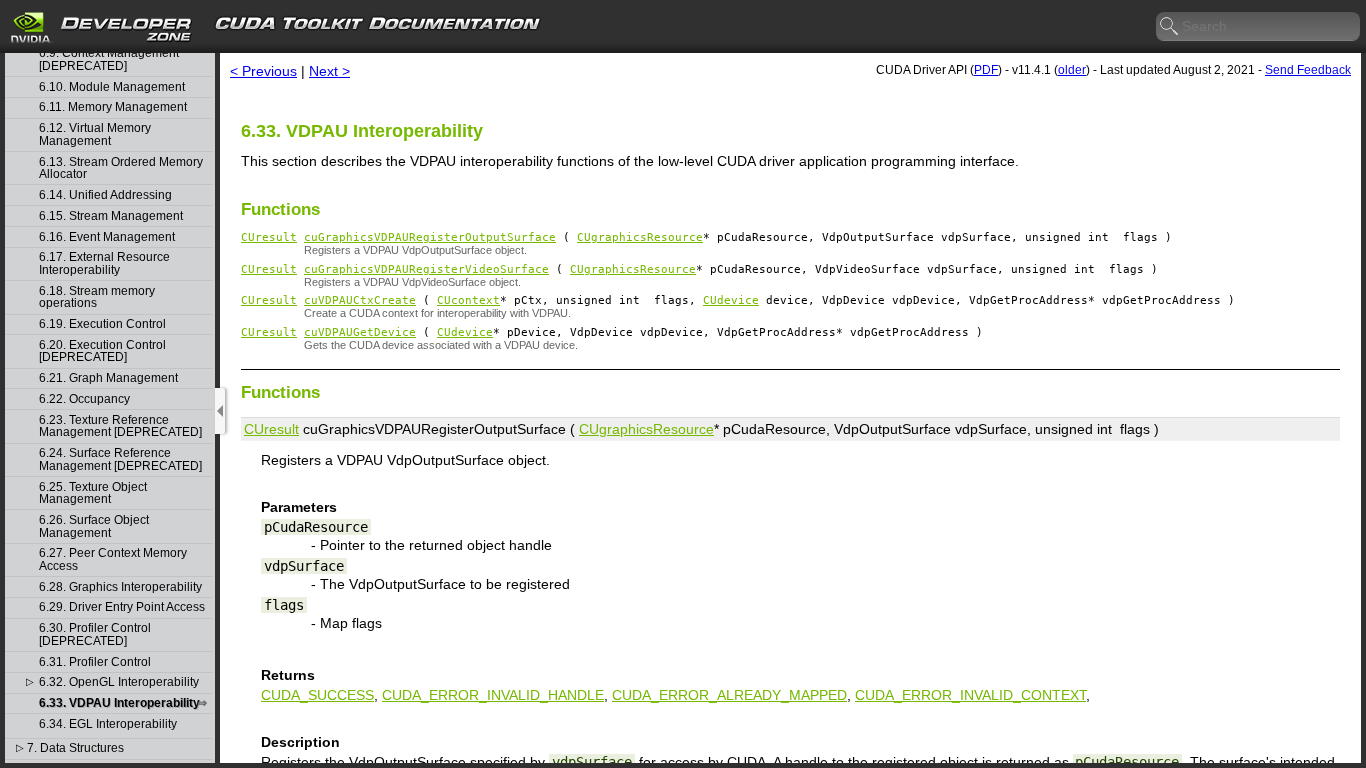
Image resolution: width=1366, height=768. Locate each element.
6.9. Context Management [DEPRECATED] (109, 59)
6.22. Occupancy (84, 399)
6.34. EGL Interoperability (108, 724)
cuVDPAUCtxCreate (360, 300)
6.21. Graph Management (108, 378)
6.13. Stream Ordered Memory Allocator (121, 168)
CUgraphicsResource (640, 237)
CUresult (269, 237)
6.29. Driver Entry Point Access (122, 607)
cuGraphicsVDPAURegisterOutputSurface (430, 237)
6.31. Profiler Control (95, 662)
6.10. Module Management (112, 87)
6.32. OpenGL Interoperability (119, 682)
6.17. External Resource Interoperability (104, 263)
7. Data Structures (75, 748)
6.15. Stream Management (111, 216)
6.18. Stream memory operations (97, 297)
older (1072, 70)
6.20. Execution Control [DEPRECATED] (102, 351)
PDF (986, 70)
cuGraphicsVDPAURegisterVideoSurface (426, 269)
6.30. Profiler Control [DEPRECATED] (95, 634)
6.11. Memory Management (113, 107)
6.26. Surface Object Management (94, 526)
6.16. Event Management (107, 237)
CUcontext (468, 300)
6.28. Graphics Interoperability (120, 587)
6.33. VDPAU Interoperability (119, 703)
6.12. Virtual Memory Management (95, 134)
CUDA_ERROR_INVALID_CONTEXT (970, 695)
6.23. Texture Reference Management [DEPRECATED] (120, 426)
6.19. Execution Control (102, 324)
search (1170, 27)
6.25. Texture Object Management (93, 493)
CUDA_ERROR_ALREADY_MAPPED (729, 695)
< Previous (263, 71)
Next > (329, 71)
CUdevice (731, 300)
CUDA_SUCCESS (317, 695)
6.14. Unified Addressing (105, 195)
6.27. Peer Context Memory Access (113, 559)
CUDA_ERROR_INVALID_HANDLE (493, 695)
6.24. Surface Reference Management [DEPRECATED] (120, 459)
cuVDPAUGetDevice (360, 332)
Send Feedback (1308, 70)
